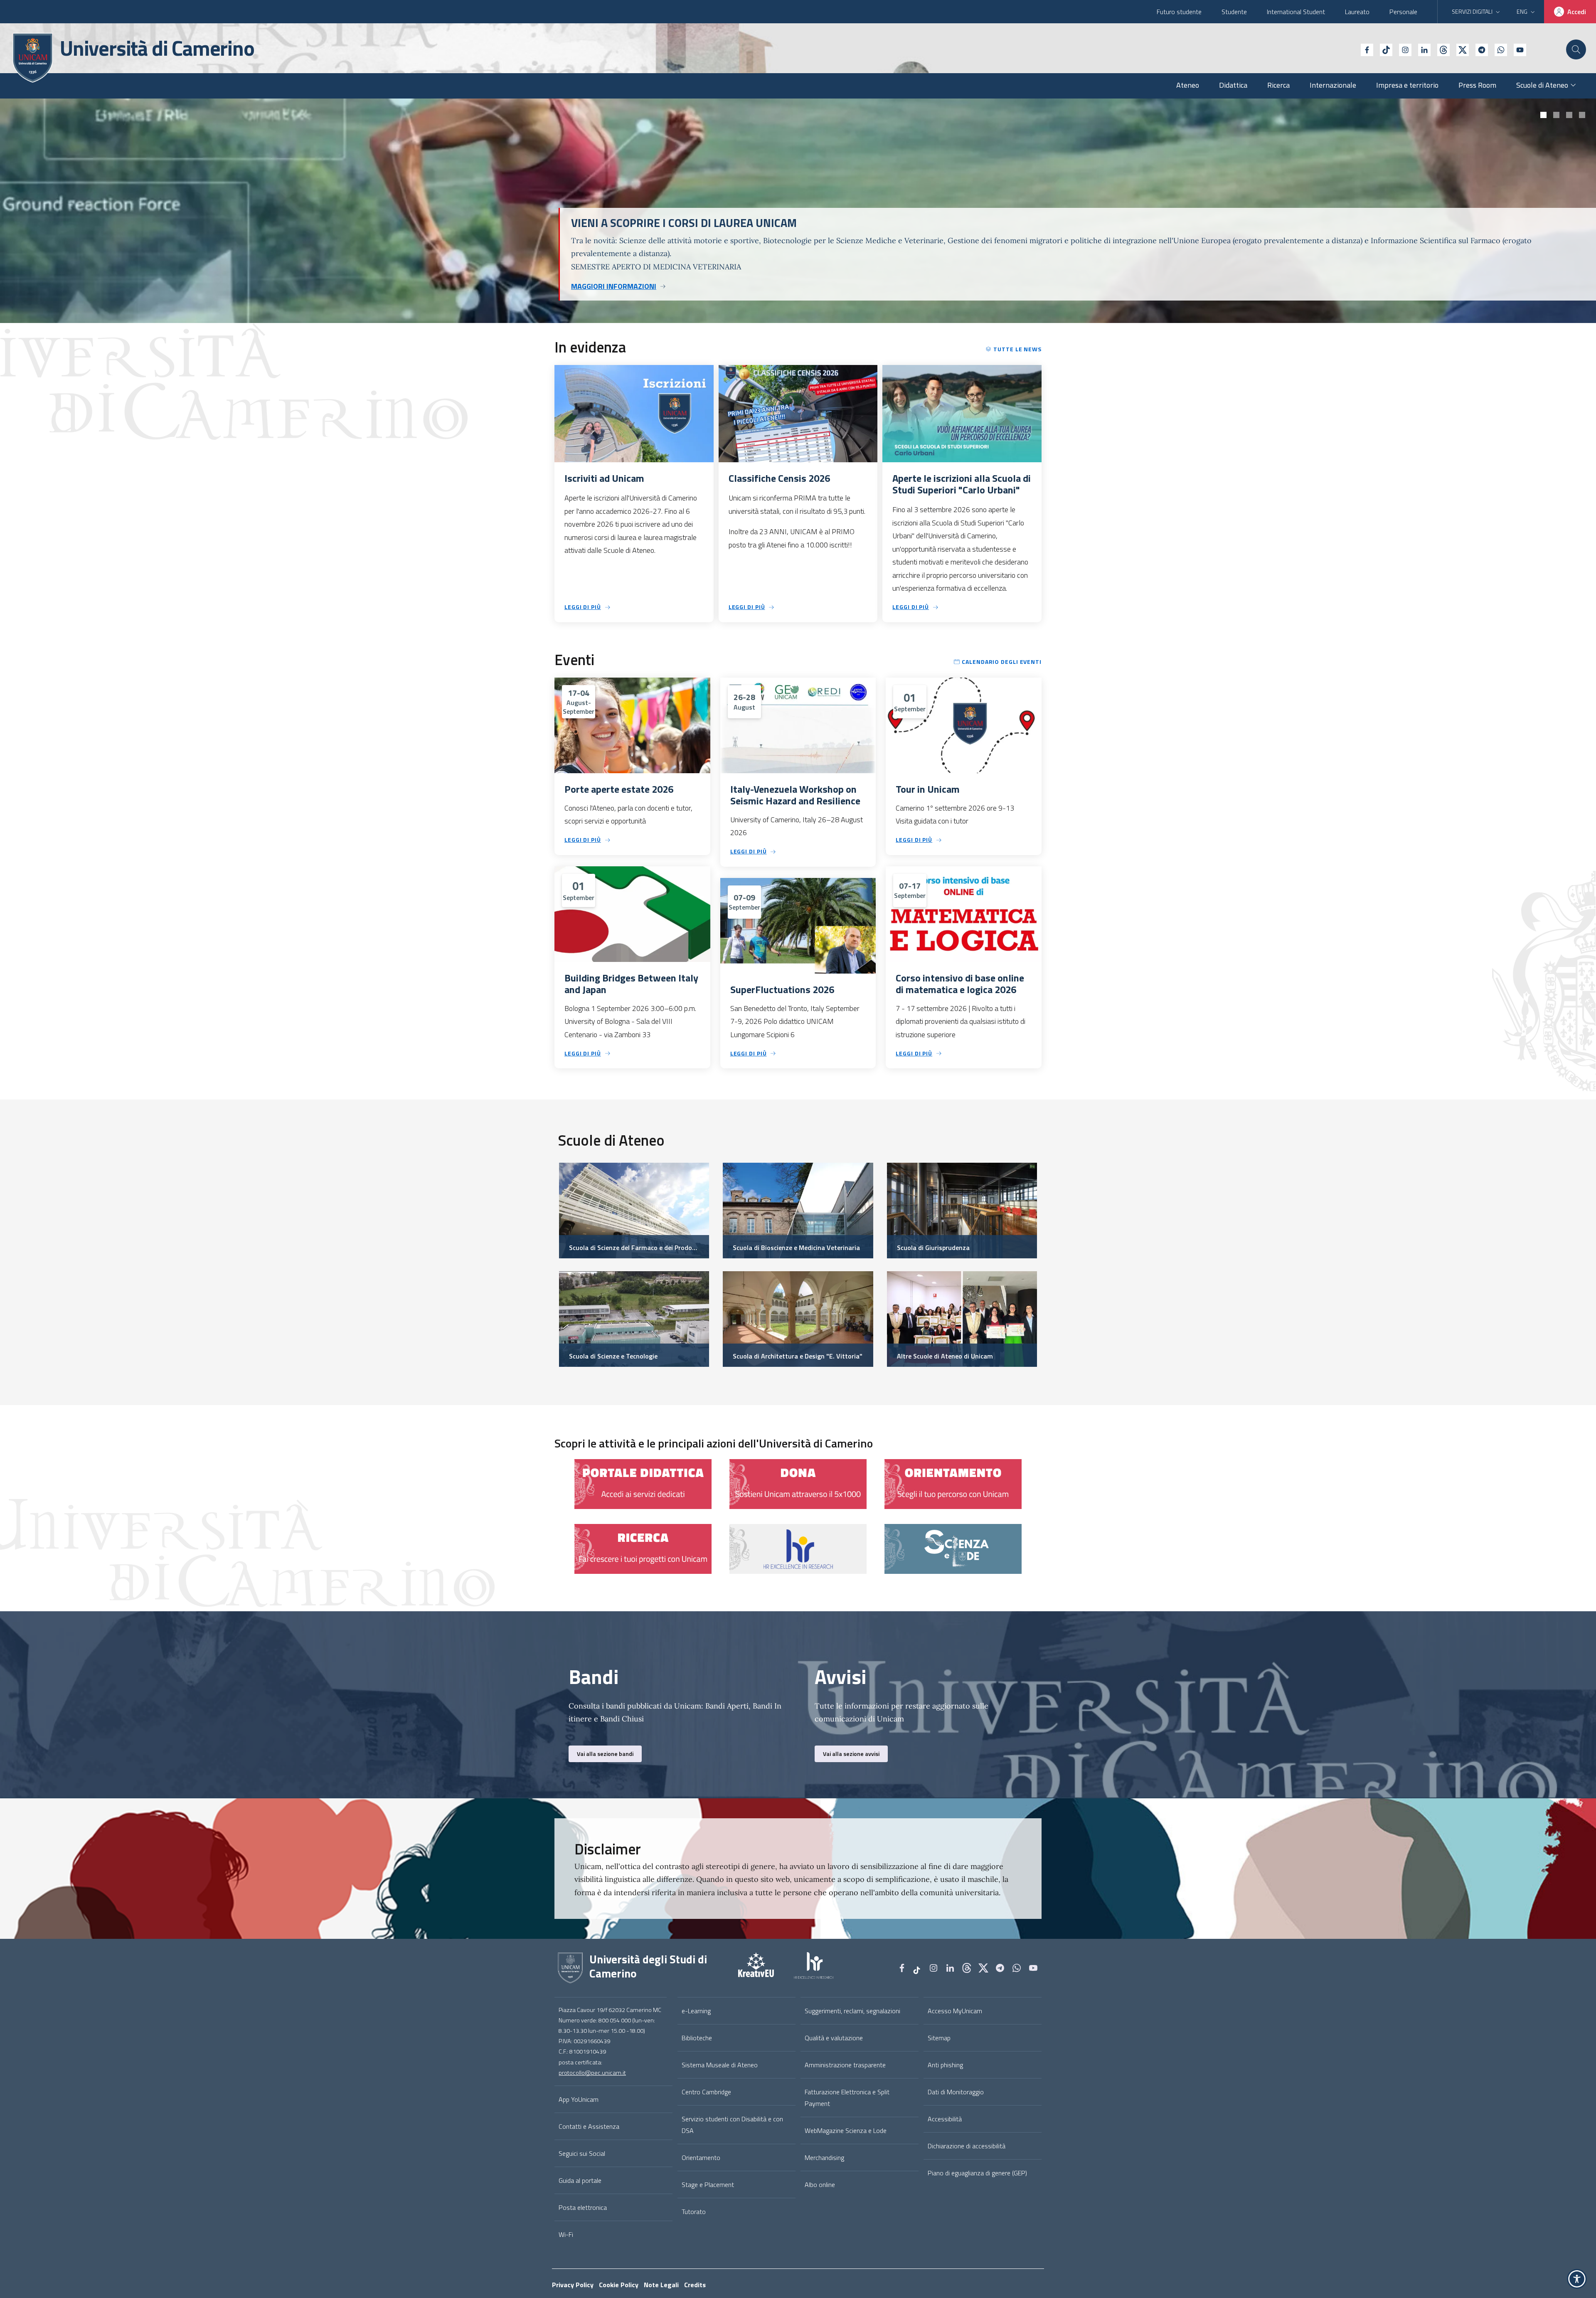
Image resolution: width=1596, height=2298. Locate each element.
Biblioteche (697, 2038)
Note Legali (661, 2285)
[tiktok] (1383, 49)
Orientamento (701, 2157)
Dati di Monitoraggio (956, 2092)
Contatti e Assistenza (589, 2126)
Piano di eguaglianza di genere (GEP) (977, 2173)
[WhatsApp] (1497, 49)
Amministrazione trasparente (845, 2065)
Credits (695, 2285)
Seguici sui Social (582, 2153)
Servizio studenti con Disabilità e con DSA (732, 2125)
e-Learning (696, 2011)
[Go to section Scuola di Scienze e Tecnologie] (634, 1318)
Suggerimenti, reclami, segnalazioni (852, 2011)
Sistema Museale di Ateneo (720, 2065)
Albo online (820, 2185)
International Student (1296, 12)
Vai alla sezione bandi (605, 1754)
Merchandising (824, 2157)
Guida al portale (580, 2180)
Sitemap (939, 2038)
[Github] (1440, 49)
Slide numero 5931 (1569, 115)
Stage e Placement (708, 2185)
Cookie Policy (619, 2285)
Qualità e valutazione (834, 2038)
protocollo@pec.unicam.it (592, 2073)
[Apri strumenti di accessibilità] (1577, 2279)
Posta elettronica (583, 2207)
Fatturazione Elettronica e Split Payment (847, 2098)
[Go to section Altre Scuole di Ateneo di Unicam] (962, 1318)
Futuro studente (1179, 12)
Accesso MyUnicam (955, 2011)
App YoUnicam (579, 2099)
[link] (643, 1483)
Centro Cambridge (706, 2092)
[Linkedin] (1421, 49)
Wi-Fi (566, 2234)
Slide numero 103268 (1543, 115)
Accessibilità (945, 2119)
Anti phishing (945, 2065)
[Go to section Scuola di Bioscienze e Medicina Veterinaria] (798, 1210)
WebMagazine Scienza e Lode (846, 2130)
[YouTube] (1517, 49)
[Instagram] (1402, 49)
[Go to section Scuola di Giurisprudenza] (962, 1210)
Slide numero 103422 (1556, 115)
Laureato (1357, 12)
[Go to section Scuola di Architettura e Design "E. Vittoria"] (798, 1318)
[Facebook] (1364, 49)
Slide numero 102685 (1582, 115)
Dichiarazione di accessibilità (967, 2146)
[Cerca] (1576, 49)
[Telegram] (1478, 49)
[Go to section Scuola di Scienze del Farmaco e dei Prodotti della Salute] (634, 1210)
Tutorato (694, 2212)
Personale (1403, 12)
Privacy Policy (573, 2285)
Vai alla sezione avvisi (851, 1754)
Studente (1234, 12)
